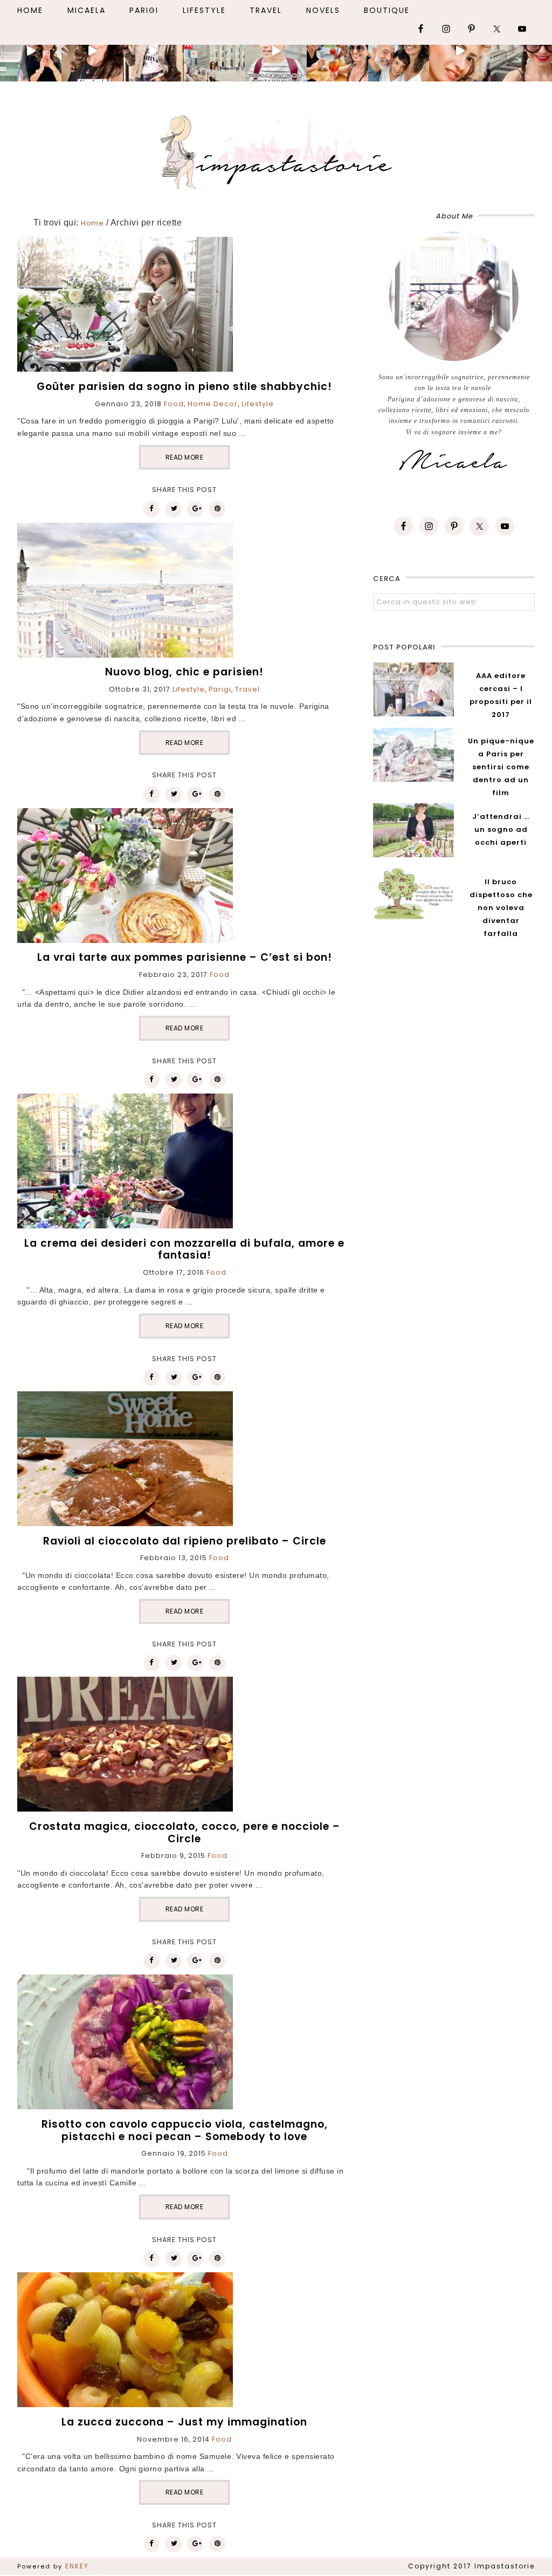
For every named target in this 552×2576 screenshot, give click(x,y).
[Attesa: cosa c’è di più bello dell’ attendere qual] (521, 51)
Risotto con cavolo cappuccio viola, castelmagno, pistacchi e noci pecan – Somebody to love (185, 2130)
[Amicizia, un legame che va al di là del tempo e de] (337, 51)
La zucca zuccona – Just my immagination (184, 2422)
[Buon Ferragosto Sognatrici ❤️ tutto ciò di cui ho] (399, 51)
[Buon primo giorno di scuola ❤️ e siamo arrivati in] (276, 51)
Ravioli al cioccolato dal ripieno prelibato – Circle (185, 1541)
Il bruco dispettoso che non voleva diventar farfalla (501, 908)
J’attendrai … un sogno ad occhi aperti (501, 829)
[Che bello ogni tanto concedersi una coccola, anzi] (31, 51)
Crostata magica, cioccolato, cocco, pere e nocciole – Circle (185, 1833)
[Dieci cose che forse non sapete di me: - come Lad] (215, 51)
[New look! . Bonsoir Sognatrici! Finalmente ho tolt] (92, 51)
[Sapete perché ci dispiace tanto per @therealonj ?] (460, 51)
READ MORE (185, 457)
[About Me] (454, 296)
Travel (247, 689)
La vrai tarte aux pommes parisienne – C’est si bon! (185, 957)
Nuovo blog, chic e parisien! (184, 672)
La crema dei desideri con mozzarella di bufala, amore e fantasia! (184, 1249)
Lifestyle (258, 404)
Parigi (220, 689)
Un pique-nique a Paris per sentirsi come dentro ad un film (501, 767)
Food (174, 404)
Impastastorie (276, 150)
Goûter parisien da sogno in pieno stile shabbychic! (184, 387)
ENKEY (77, 2566)
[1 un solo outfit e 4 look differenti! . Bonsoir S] (154, 51)
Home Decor (213, 404)
